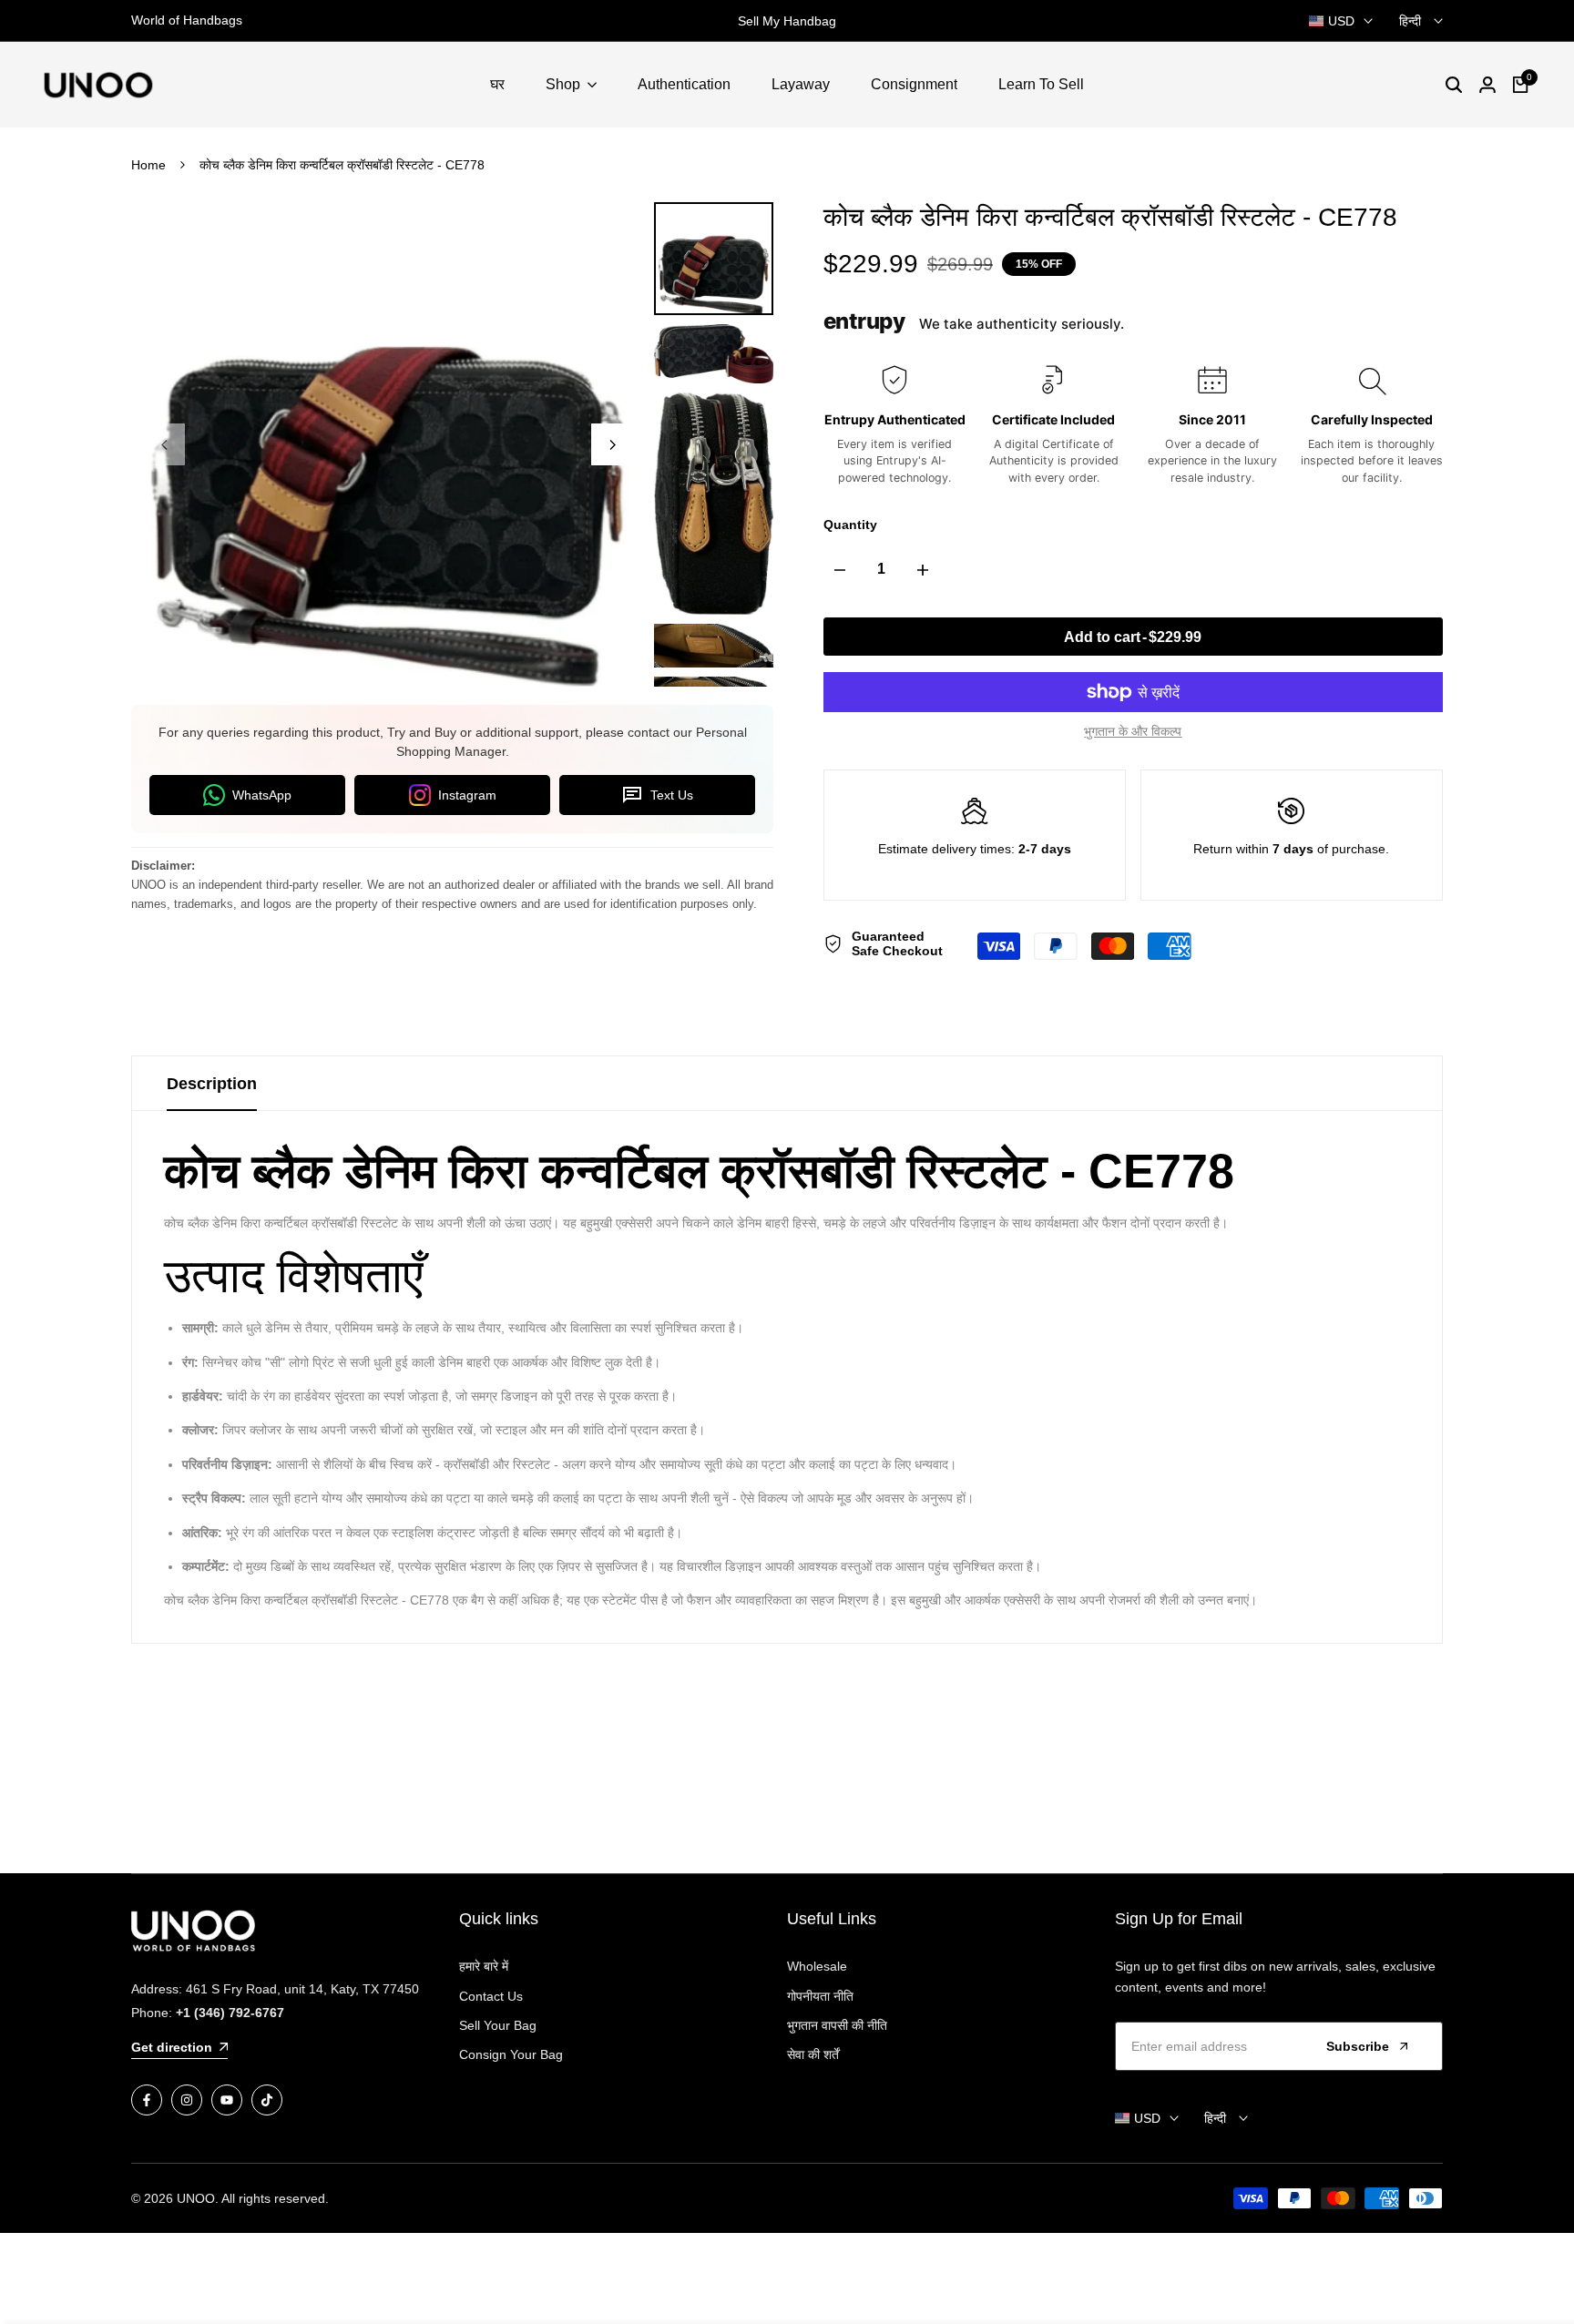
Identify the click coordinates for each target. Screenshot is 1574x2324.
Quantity (850, 525)
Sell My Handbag (787, 21)
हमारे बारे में (484, 1966)
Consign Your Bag (511, 2054)
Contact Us (491, 1996)
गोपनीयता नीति (820, 1996)
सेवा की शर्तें (813, 2054)
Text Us (672, 795)
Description (212, 1084)
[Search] (1454, 85)
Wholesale (817, 1966)
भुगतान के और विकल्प (1133, 731)
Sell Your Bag (498, 2025)
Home (148, 165)
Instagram (467, 795)
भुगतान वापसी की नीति (837, 2025)
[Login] (1487, 85)
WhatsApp (262, 795)
